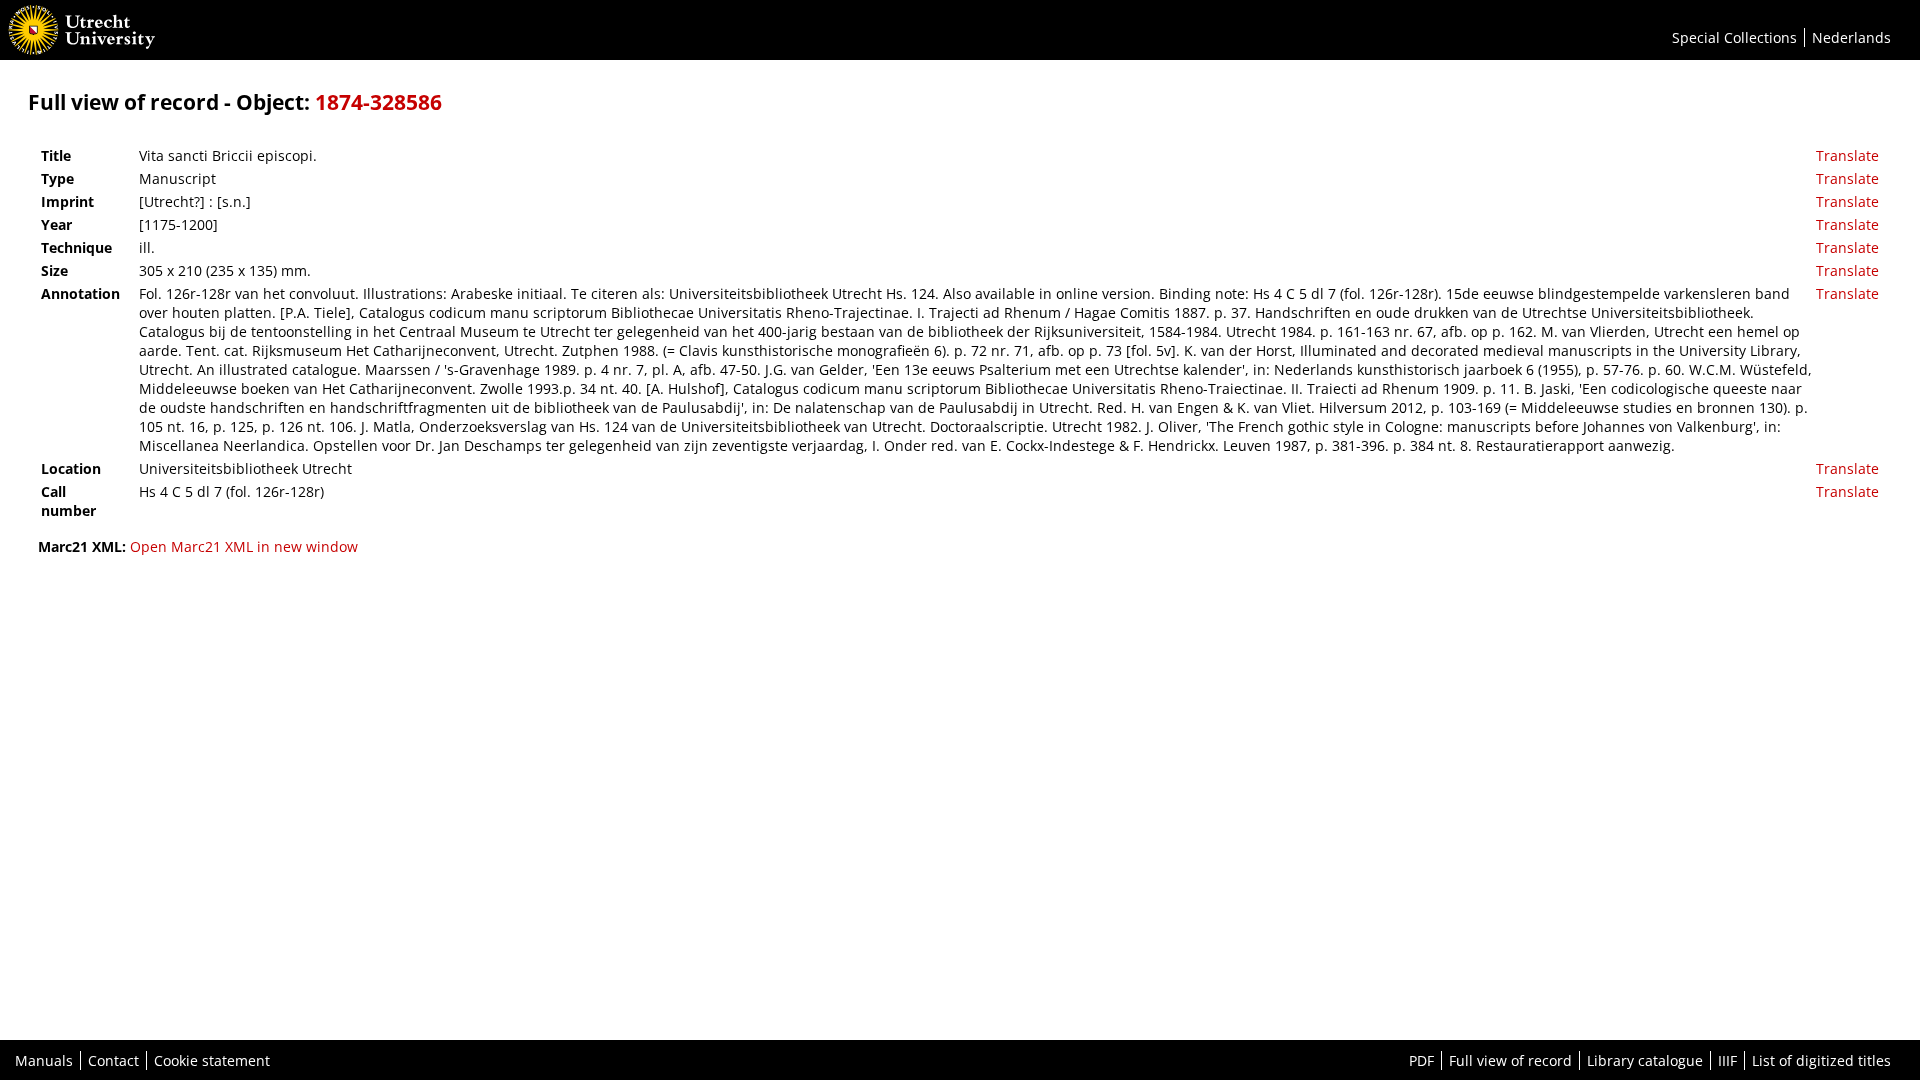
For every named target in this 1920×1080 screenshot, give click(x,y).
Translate (1847, 155)
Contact (113, 1060)
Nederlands (1851, 37)
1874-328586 (378, 102)
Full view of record (1510, 1060)
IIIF (1727, 1060)
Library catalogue (1645, 1060)
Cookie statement (212, 1060)
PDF (1421, 1060)
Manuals (44, 1060)
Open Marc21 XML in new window (244, 546)
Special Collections (1734, 37)
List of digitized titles (1821, 1060)
